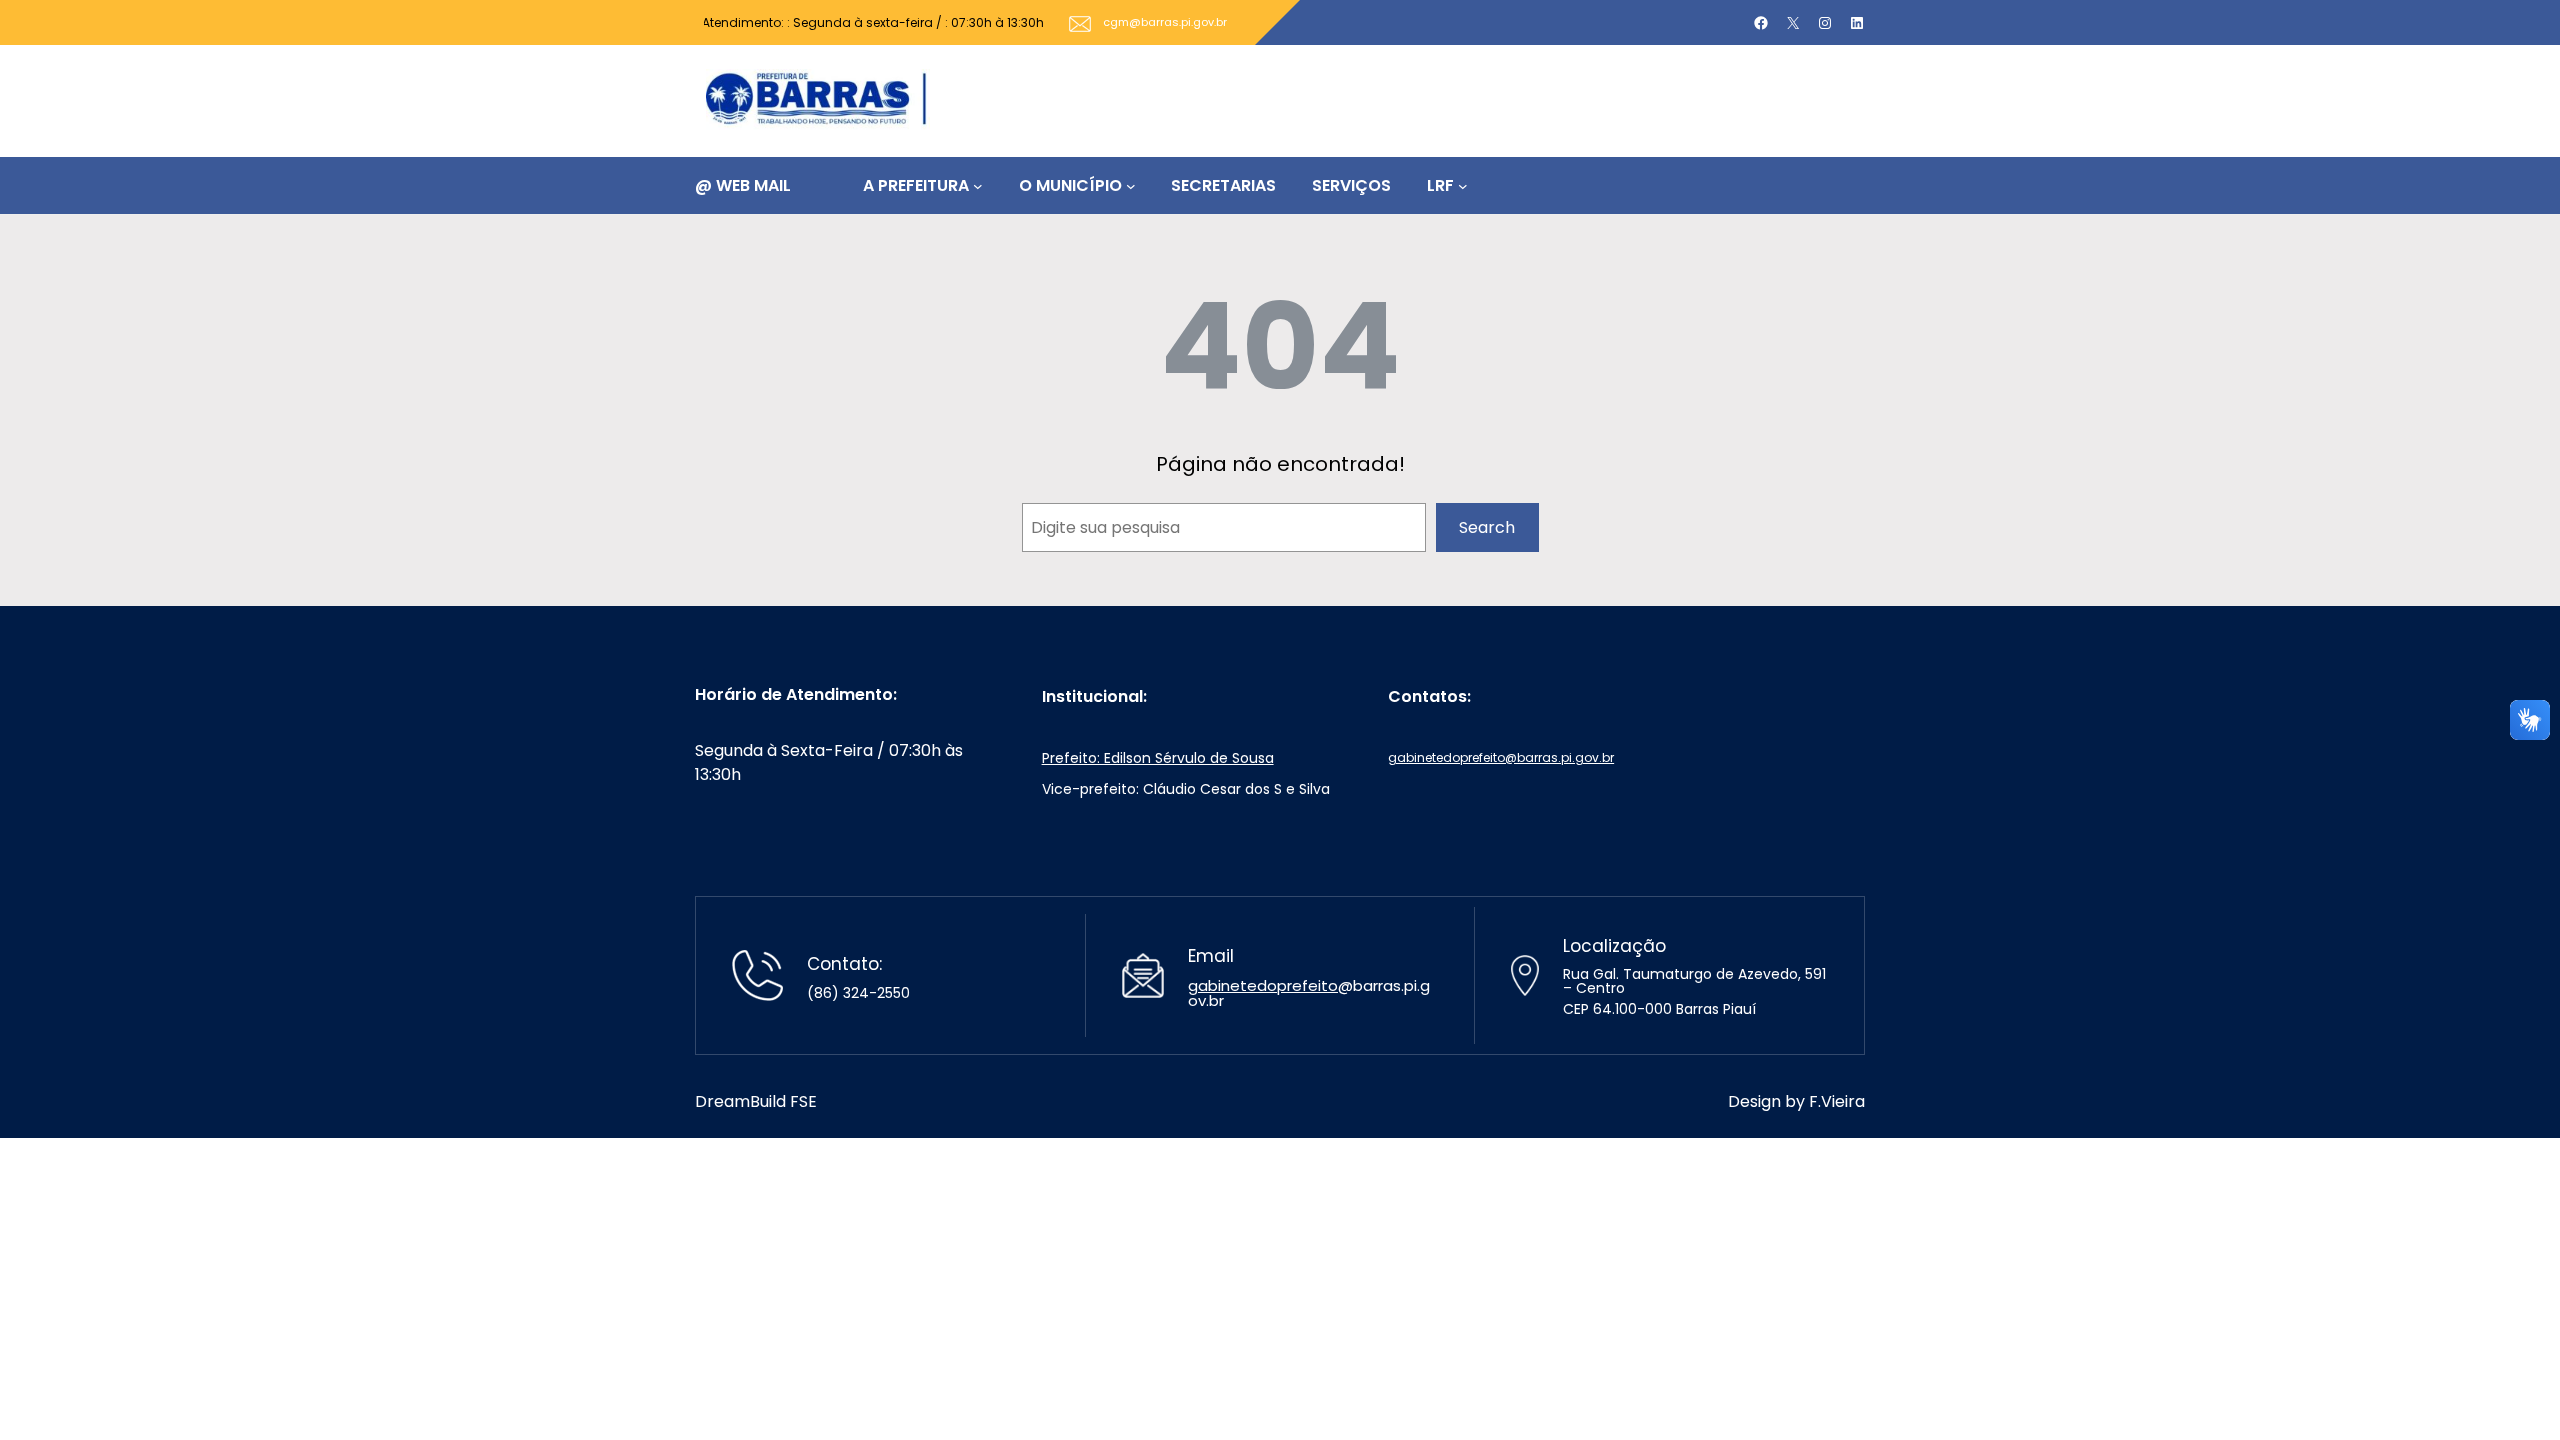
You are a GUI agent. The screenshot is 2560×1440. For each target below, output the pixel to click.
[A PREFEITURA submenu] (978, 186)
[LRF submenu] (1463, 186)
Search (1487, 527)
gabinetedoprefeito (1263, 985)
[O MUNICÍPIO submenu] (1131, 186)
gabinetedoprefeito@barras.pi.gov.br (1501, 757)
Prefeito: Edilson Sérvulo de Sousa (1158, 758)
